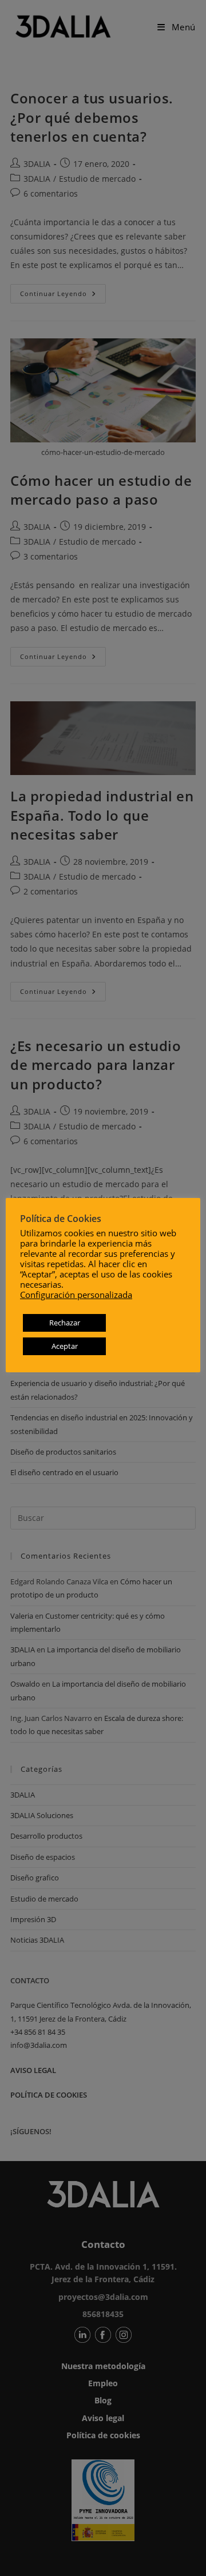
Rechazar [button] (65, 1323)
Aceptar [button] (65, 1346)
